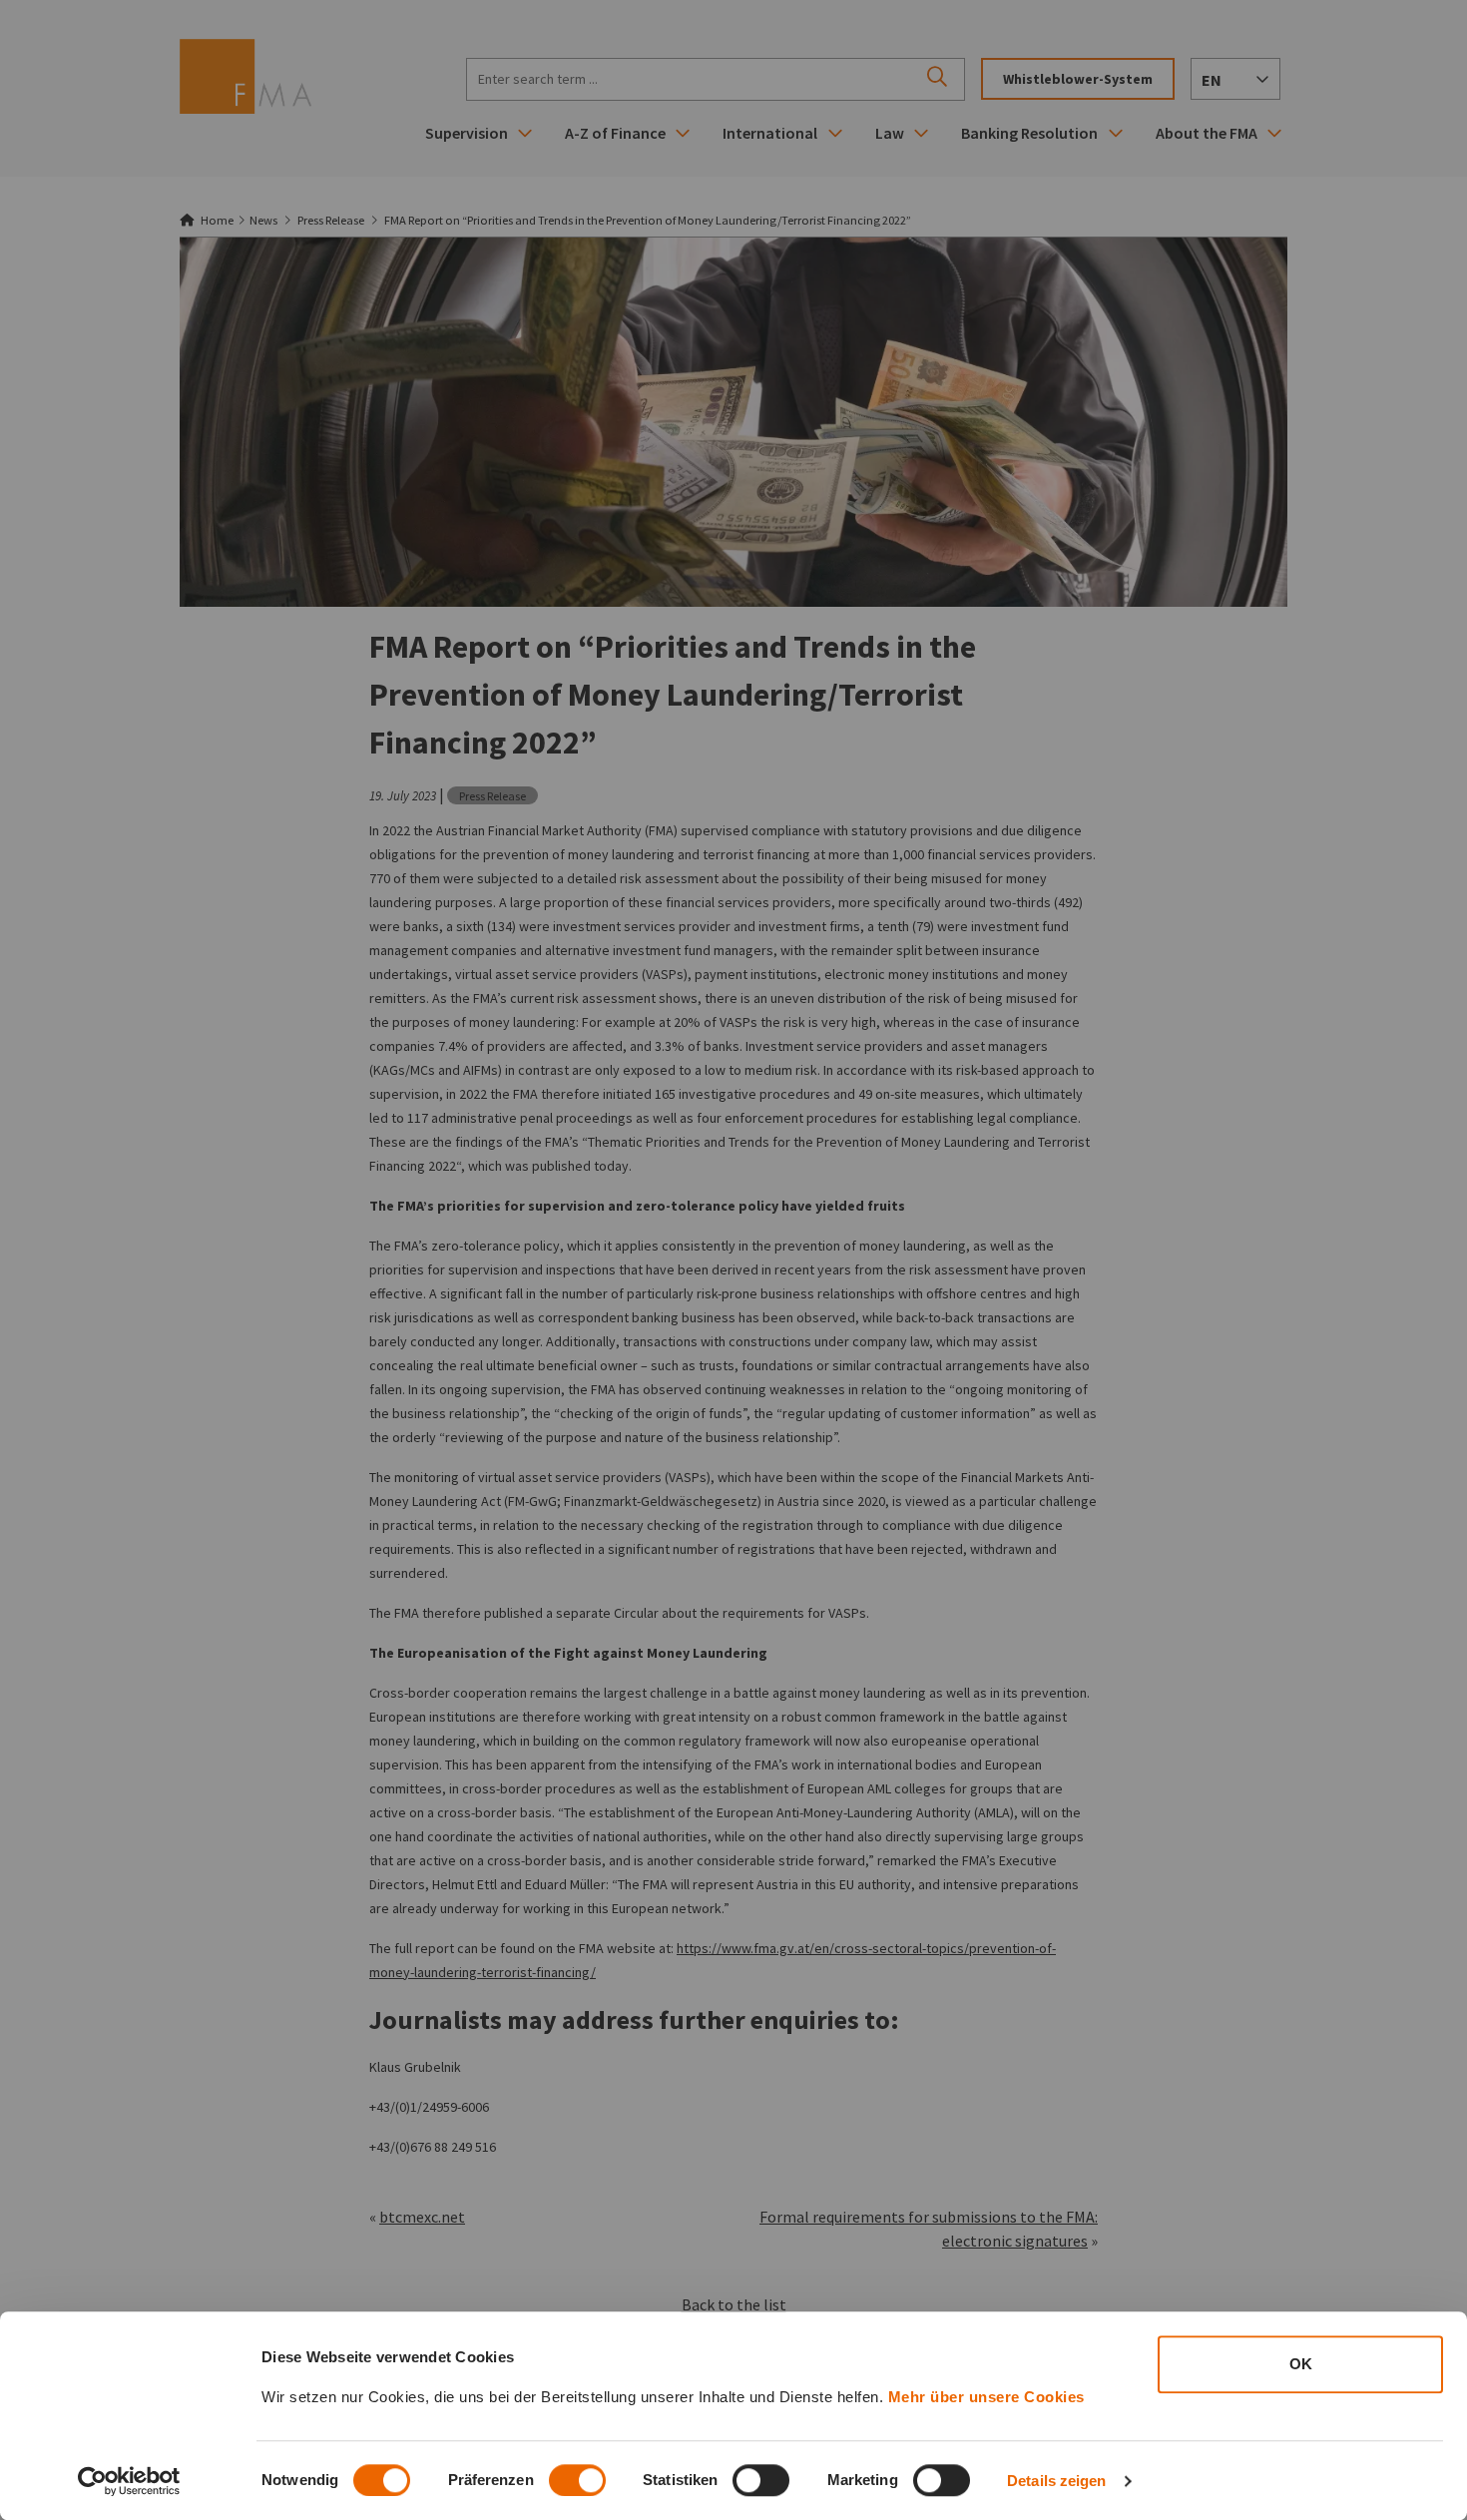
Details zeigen (1056, 2481)
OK (1301, 2364)
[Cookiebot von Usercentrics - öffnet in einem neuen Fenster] (129, 2481)
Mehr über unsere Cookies (986, 2397)
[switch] (577, 2480)
